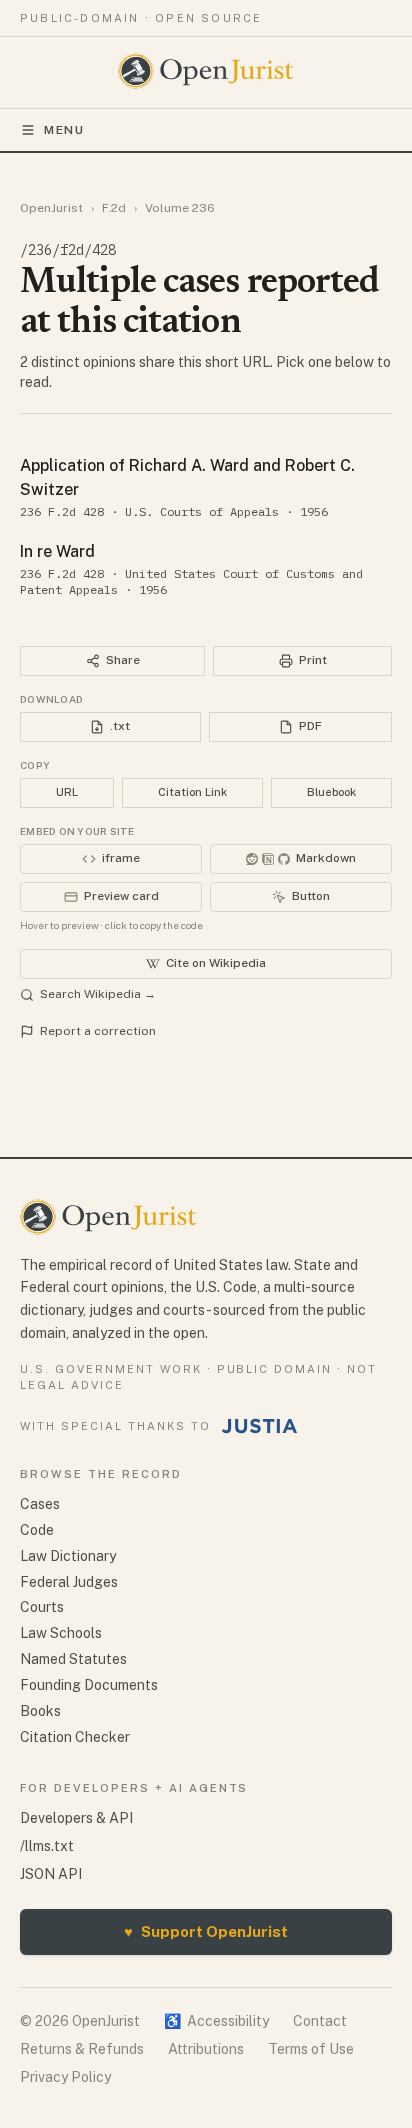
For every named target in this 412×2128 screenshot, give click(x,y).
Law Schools (61, 1633)
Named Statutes (73, 1659)
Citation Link (192, 792)
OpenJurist (51, 208)
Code (37, 1530)
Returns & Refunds (82, 2049)
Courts (42, 1607)
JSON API (51, 1874)
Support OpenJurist (206, 1931)
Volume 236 (180, 208)
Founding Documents (89, 1685)
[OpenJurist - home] (206, 71)
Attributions (206, 2049)
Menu (64, 130)
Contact (320, 2021)
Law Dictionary (68, 1556)
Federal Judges (69, 1582)
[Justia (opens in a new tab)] (260, 1426)
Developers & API (76, 1818)
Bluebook (331, 792)
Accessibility (216, 2021)
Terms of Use (311, 2049)
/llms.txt (47, 1846)
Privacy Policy (65, 2077)
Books (40, 1711)
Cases (40, 1504)
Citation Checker (75, 1737)
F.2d (114, 208)
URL (67, 792)
